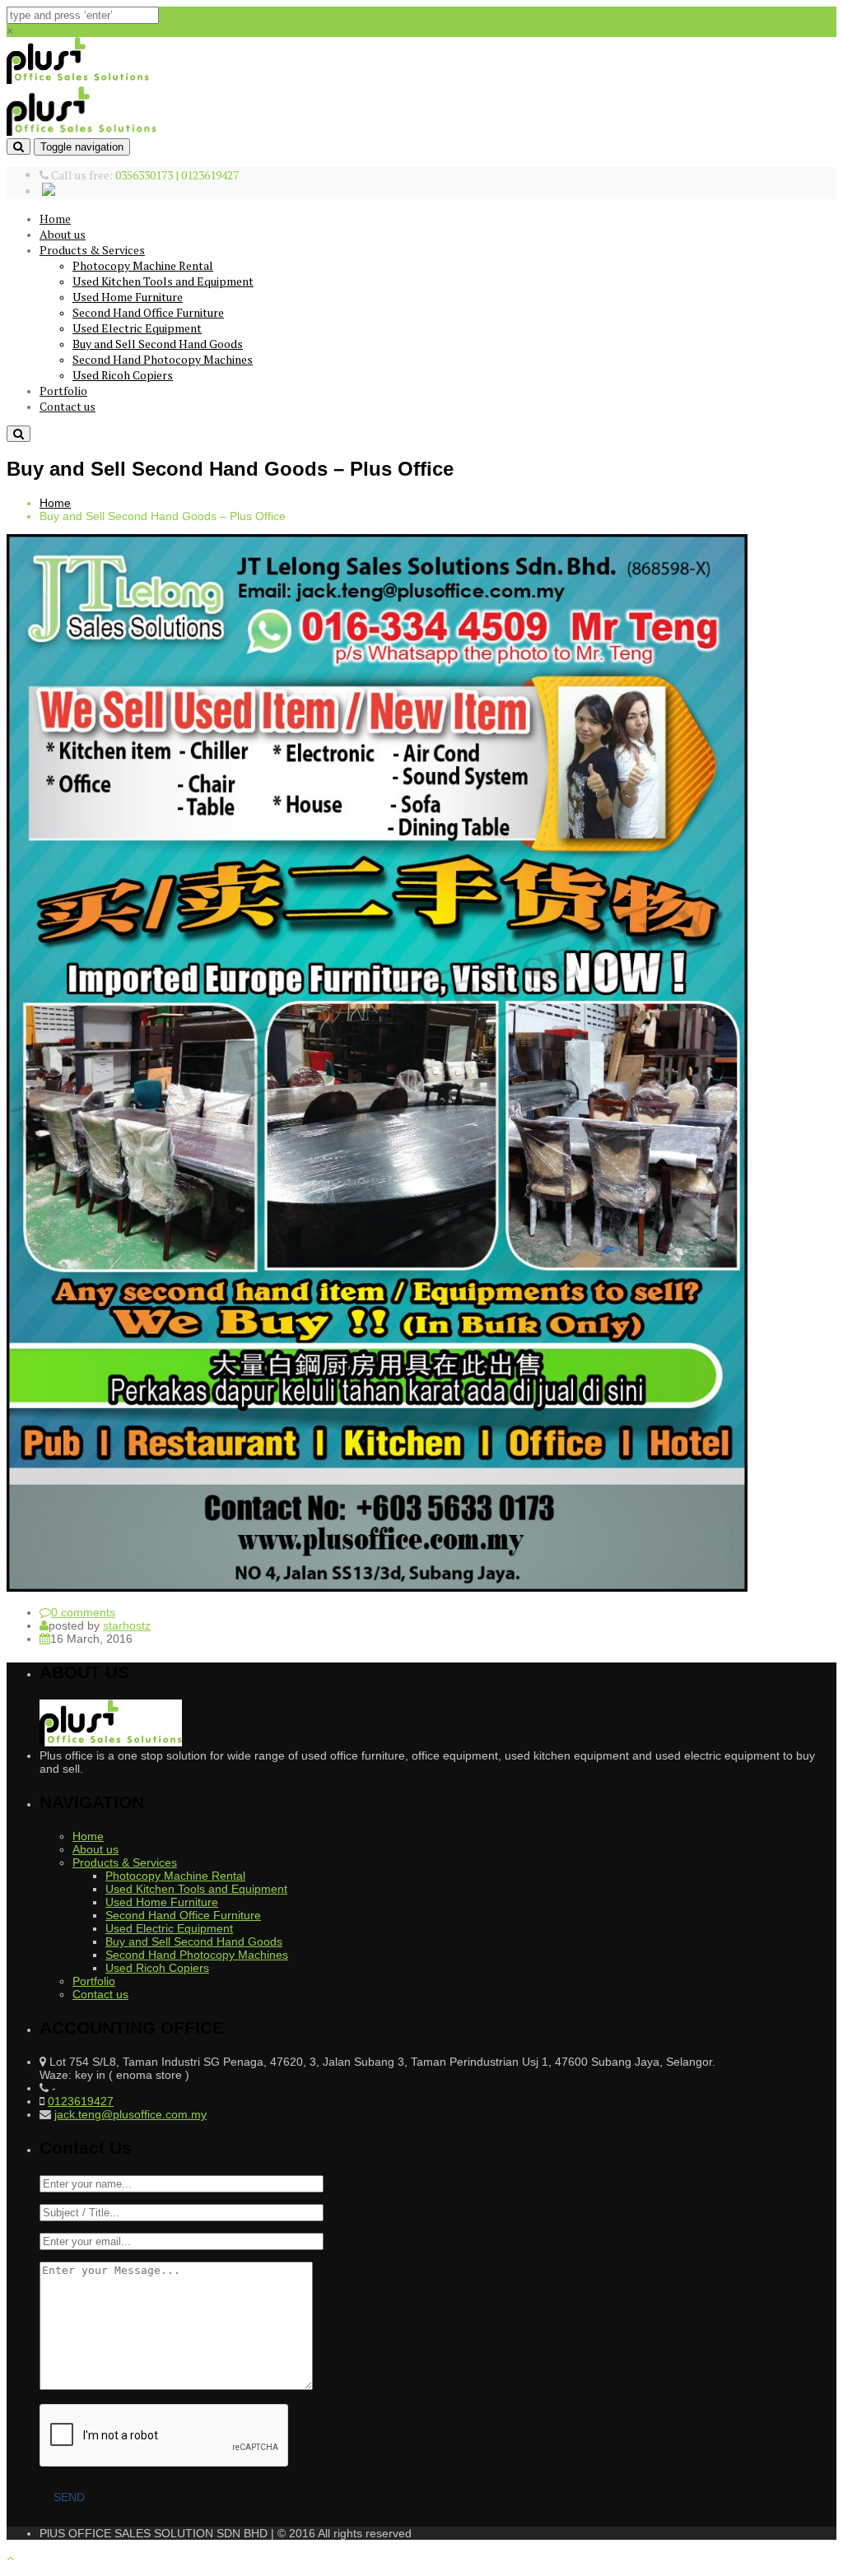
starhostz (127, 1625)
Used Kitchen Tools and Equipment (163, 281)
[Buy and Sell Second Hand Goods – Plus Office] (377, 1588)
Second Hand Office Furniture (148, 312)
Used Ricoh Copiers (123, 375)
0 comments (83, 1612)
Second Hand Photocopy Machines (163, 359)
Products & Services (92, 250)
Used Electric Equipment (137, 328)
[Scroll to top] (10, 2558)
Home (55, 219)
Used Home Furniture (128, 297)
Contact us (68, 406)
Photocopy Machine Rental (143, 265)
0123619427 (81, 2101)
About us (63, 234)
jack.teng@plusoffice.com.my (130, 2114)
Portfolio (63, 391)
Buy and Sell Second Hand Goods (158, 344)
